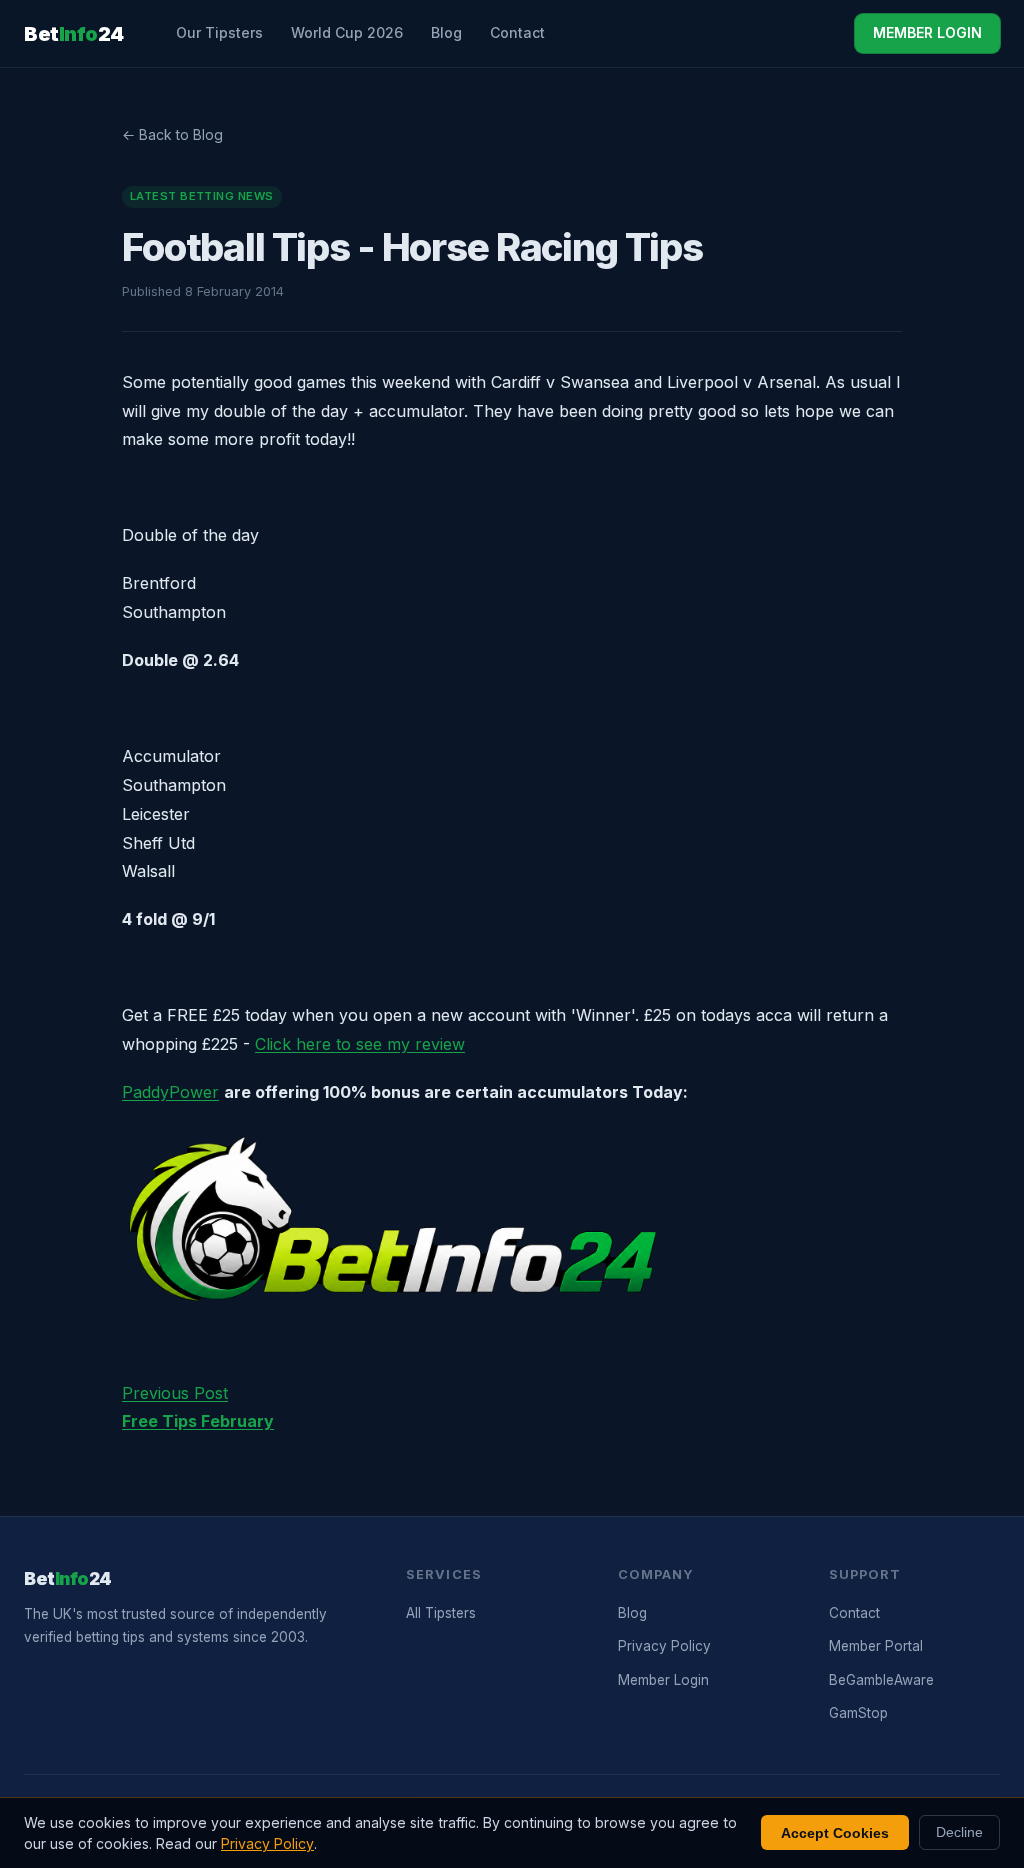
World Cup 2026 (347, 32)
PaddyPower (170, 1092)
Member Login (663, 1680)
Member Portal (876, 1646)
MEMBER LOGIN (927, 32)
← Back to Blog (172, 134)
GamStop (858, 1713)
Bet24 (74, 34)
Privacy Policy (664, 1646)
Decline (959, 1832)
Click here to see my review (360, 1044)
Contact (517, 32)
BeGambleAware (881, 1680)
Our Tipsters (219, 32)
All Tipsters (441, 1613)
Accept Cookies (835, 1833)
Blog (446, 32)
